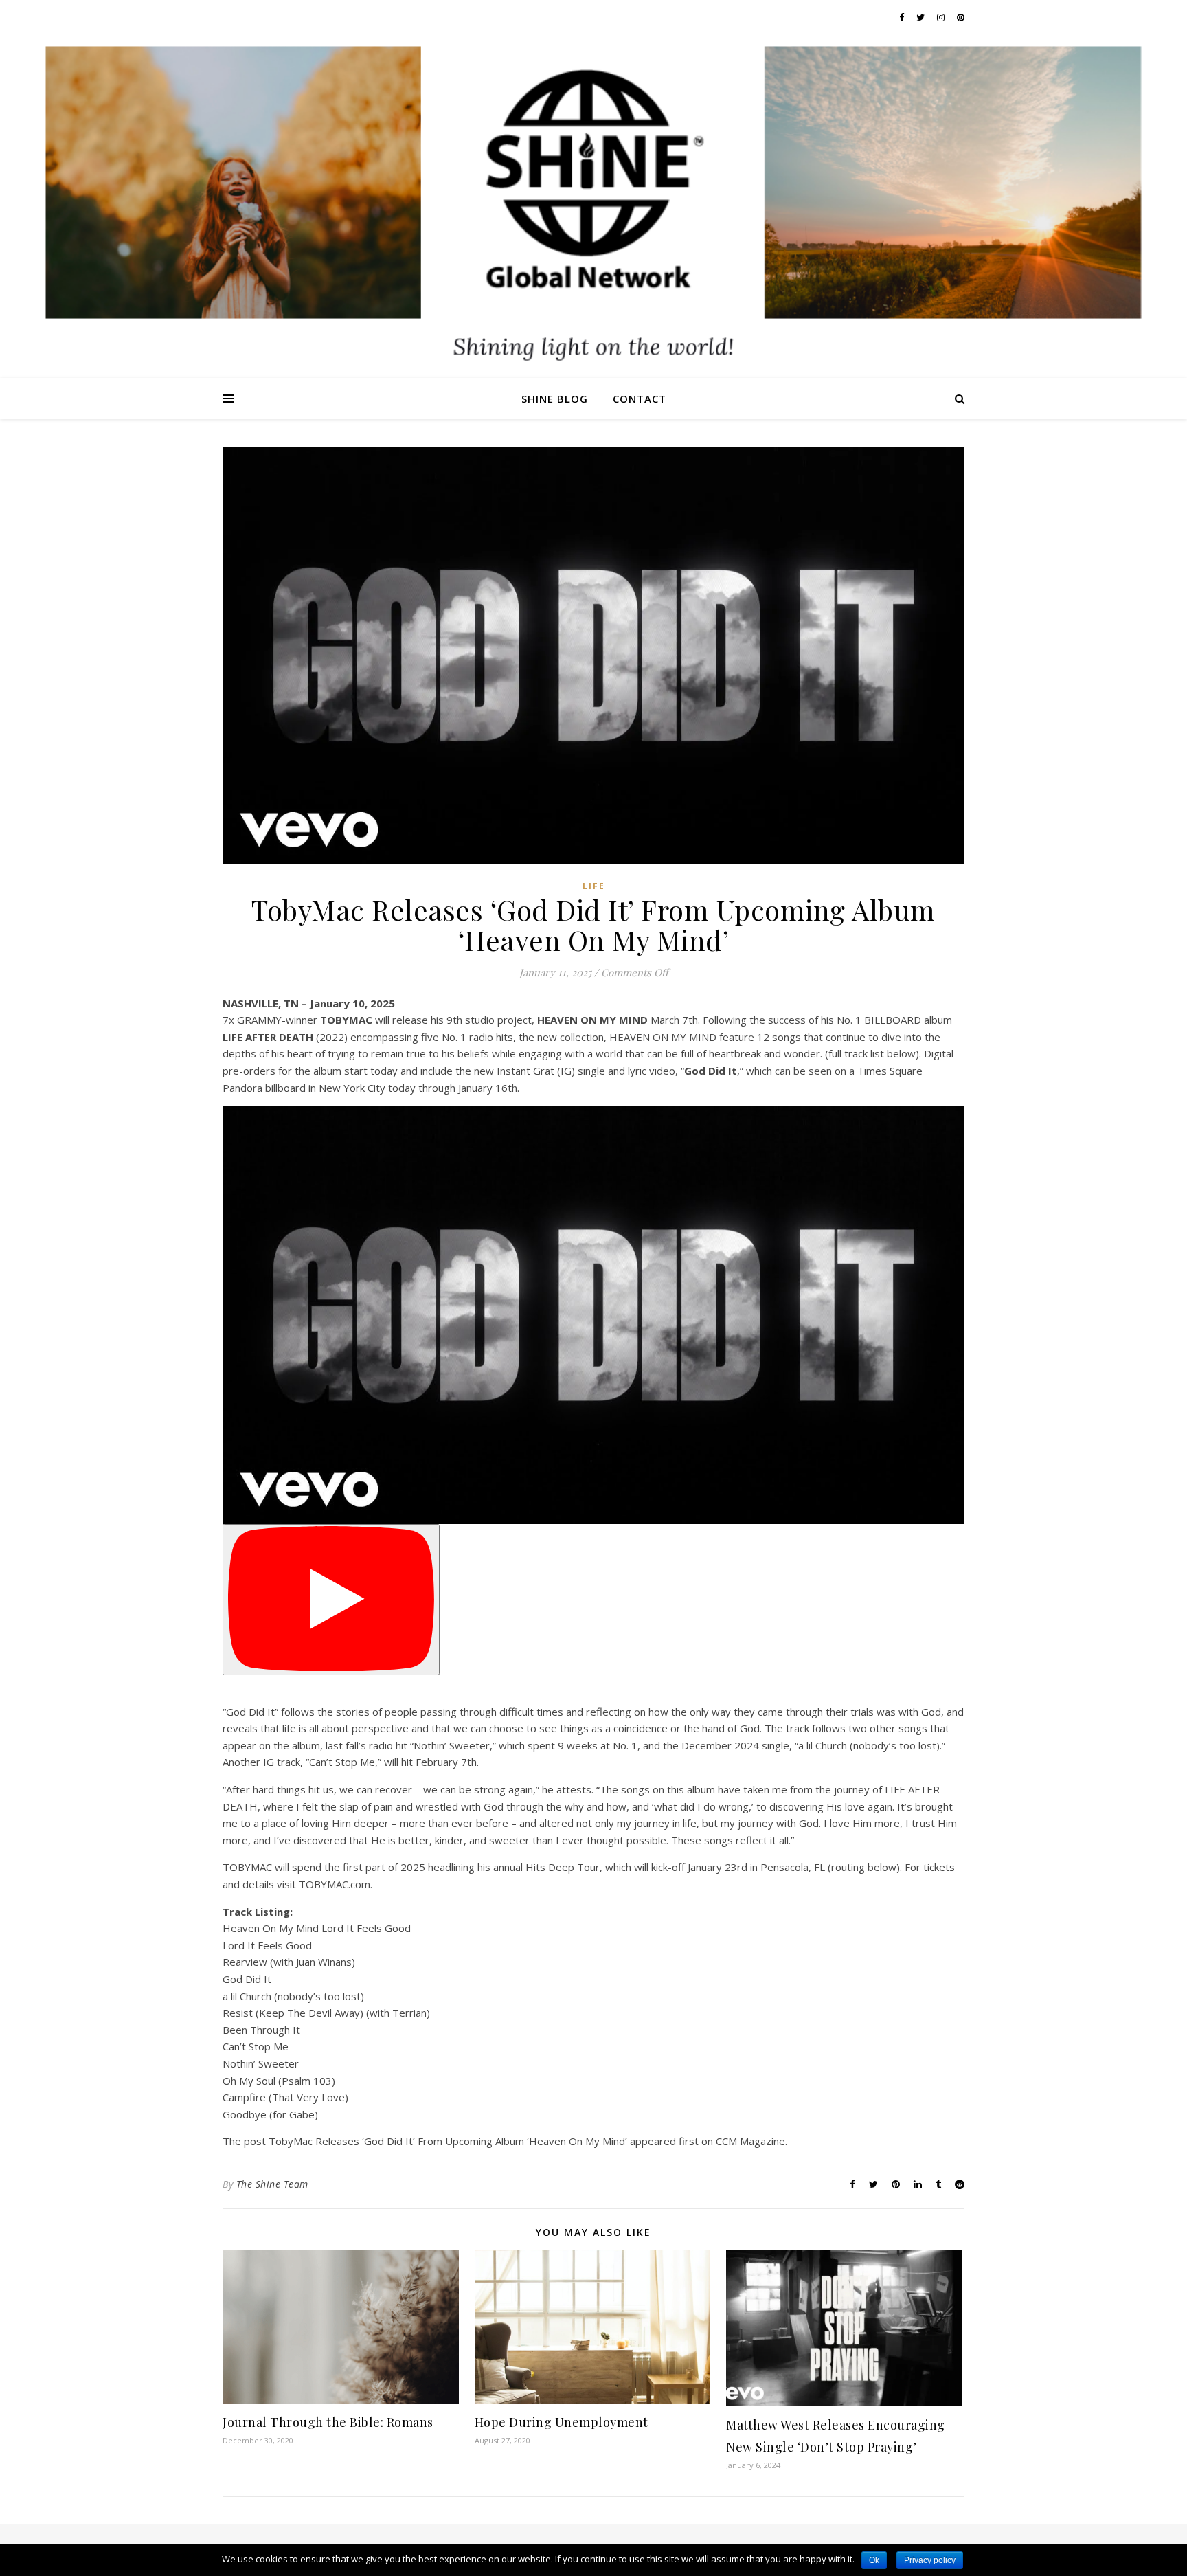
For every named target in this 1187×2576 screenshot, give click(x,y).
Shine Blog (555, 399)
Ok (874, 2560)
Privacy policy (930, 2560)
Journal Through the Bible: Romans (328, 2422)
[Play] (331, 1600)
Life (594, 886)
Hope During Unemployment (562, 2422)
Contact (640, 399)
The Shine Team (272, 2184)
